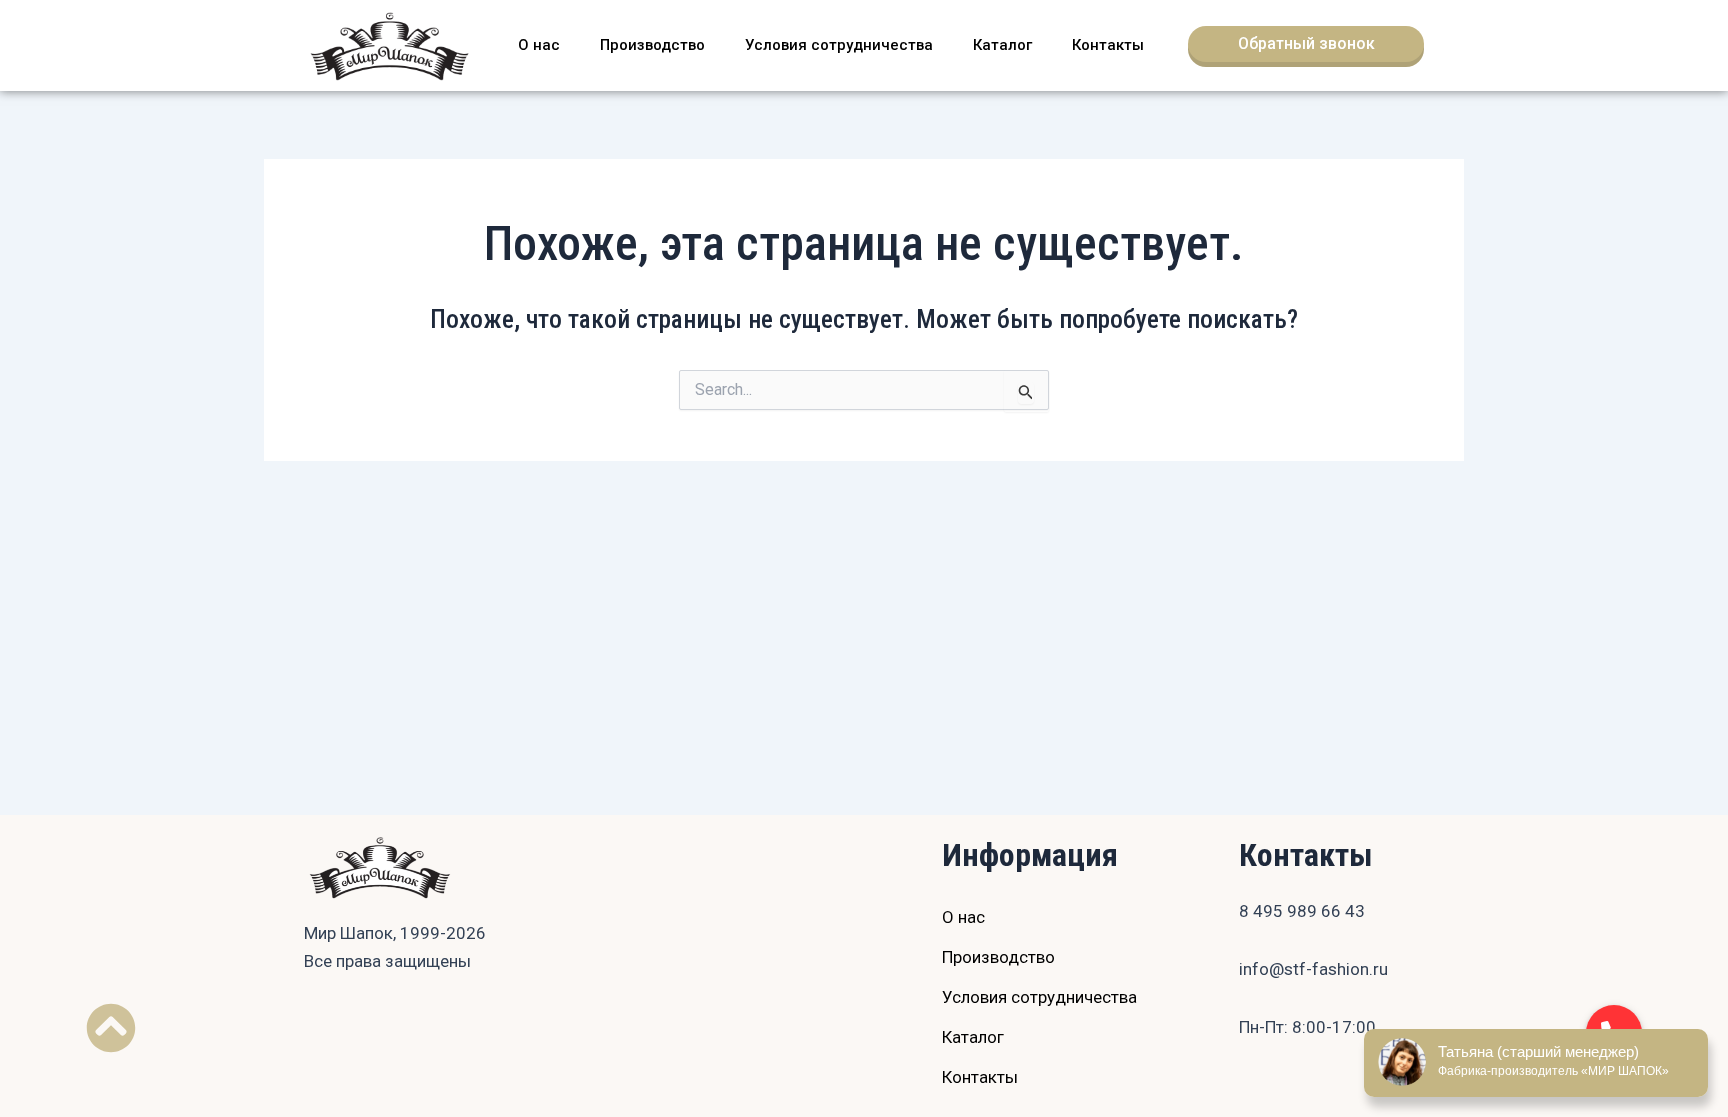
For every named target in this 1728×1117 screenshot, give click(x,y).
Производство (652, 45)
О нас (539, 45)
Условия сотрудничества (839, 45)
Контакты (1108, 45)
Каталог (1002, 45)
